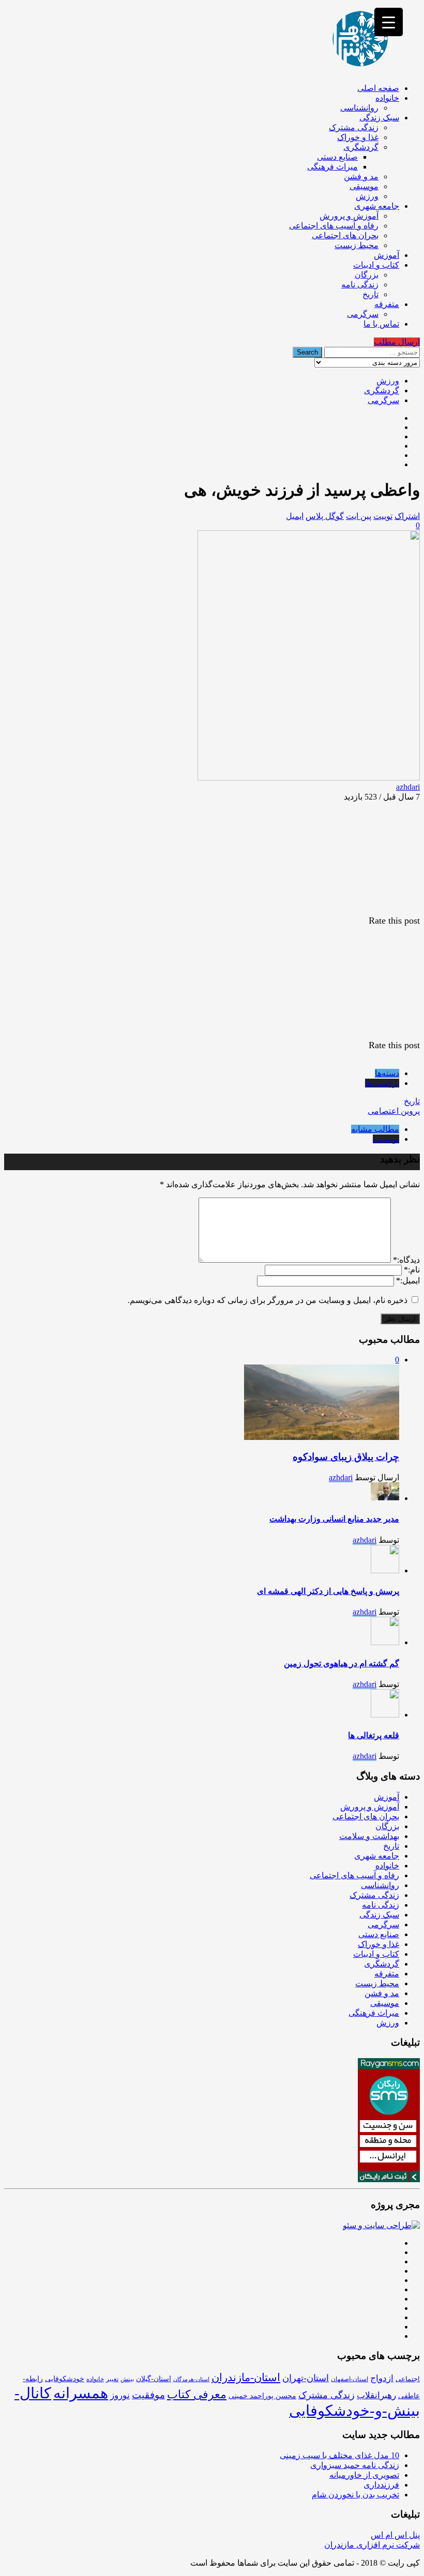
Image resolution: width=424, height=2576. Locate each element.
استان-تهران (306, 2378)
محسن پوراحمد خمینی (262, 2396)
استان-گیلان (154, 2379)
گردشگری (361, 147)
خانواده (387, 98)
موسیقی (364, 186)
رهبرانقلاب (376, 2395)
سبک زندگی (379, 118)
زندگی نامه (360, 285)
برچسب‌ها (382, 1083)
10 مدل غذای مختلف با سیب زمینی (339, 2455)
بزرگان (367, 275)
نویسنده (386, 1139)
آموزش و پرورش (349, 216)
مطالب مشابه (375, 1129)
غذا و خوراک (358, 137)
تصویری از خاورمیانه (364, 2475)
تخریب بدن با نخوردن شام (355, 2495)
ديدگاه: (406, 1260)
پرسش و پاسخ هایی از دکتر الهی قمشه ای (328, 1591)
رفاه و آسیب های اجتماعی (334, 226)
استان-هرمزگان (191, 2379)
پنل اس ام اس (395, 2535)
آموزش (387, 255)
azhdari (408, 787)
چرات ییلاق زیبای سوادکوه (346, 1457)
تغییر (112, 2379)
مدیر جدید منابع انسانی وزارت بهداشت (334, 1519)
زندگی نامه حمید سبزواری (355, 2465)
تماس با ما (381, 324)
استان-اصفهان (350, 2379)
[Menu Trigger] (389, 22)
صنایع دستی (337, 157)
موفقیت (148, 2395)
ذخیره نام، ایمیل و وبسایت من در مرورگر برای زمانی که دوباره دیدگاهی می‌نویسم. (268, 1300)
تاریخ (370, 294)
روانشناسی (359, 108)
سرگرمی (363, 314)
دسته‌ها (387, 1073)
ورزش (367, 196)
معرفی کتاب (197, 2395)
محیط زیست (357, 245)
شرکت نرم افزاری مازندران (372, 2545)
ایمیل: (408, 1281)
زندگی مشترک (354, 127)
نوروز (120, 2395)
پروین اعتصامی (394, 1111)
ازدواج (382, 2378)
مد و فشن (361, 177)
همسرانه (81, 2393)
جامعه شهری (377, 206)
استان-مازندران (246, 2378)
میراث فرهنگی (332, 167)
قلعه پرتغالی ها (374, 1735)
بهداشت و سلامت (369, 1836)
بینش (127, 2379)
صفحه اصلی (378, 88)
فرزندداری (381, 2485)
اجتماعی (408, 2379)
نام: (412, 1270)
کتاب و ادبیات (376, 265)
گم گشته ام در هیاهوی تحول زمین (342, 1663)
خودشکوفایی (65, 2379)
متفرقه (387, 304)
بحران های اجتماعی (345, 235)
